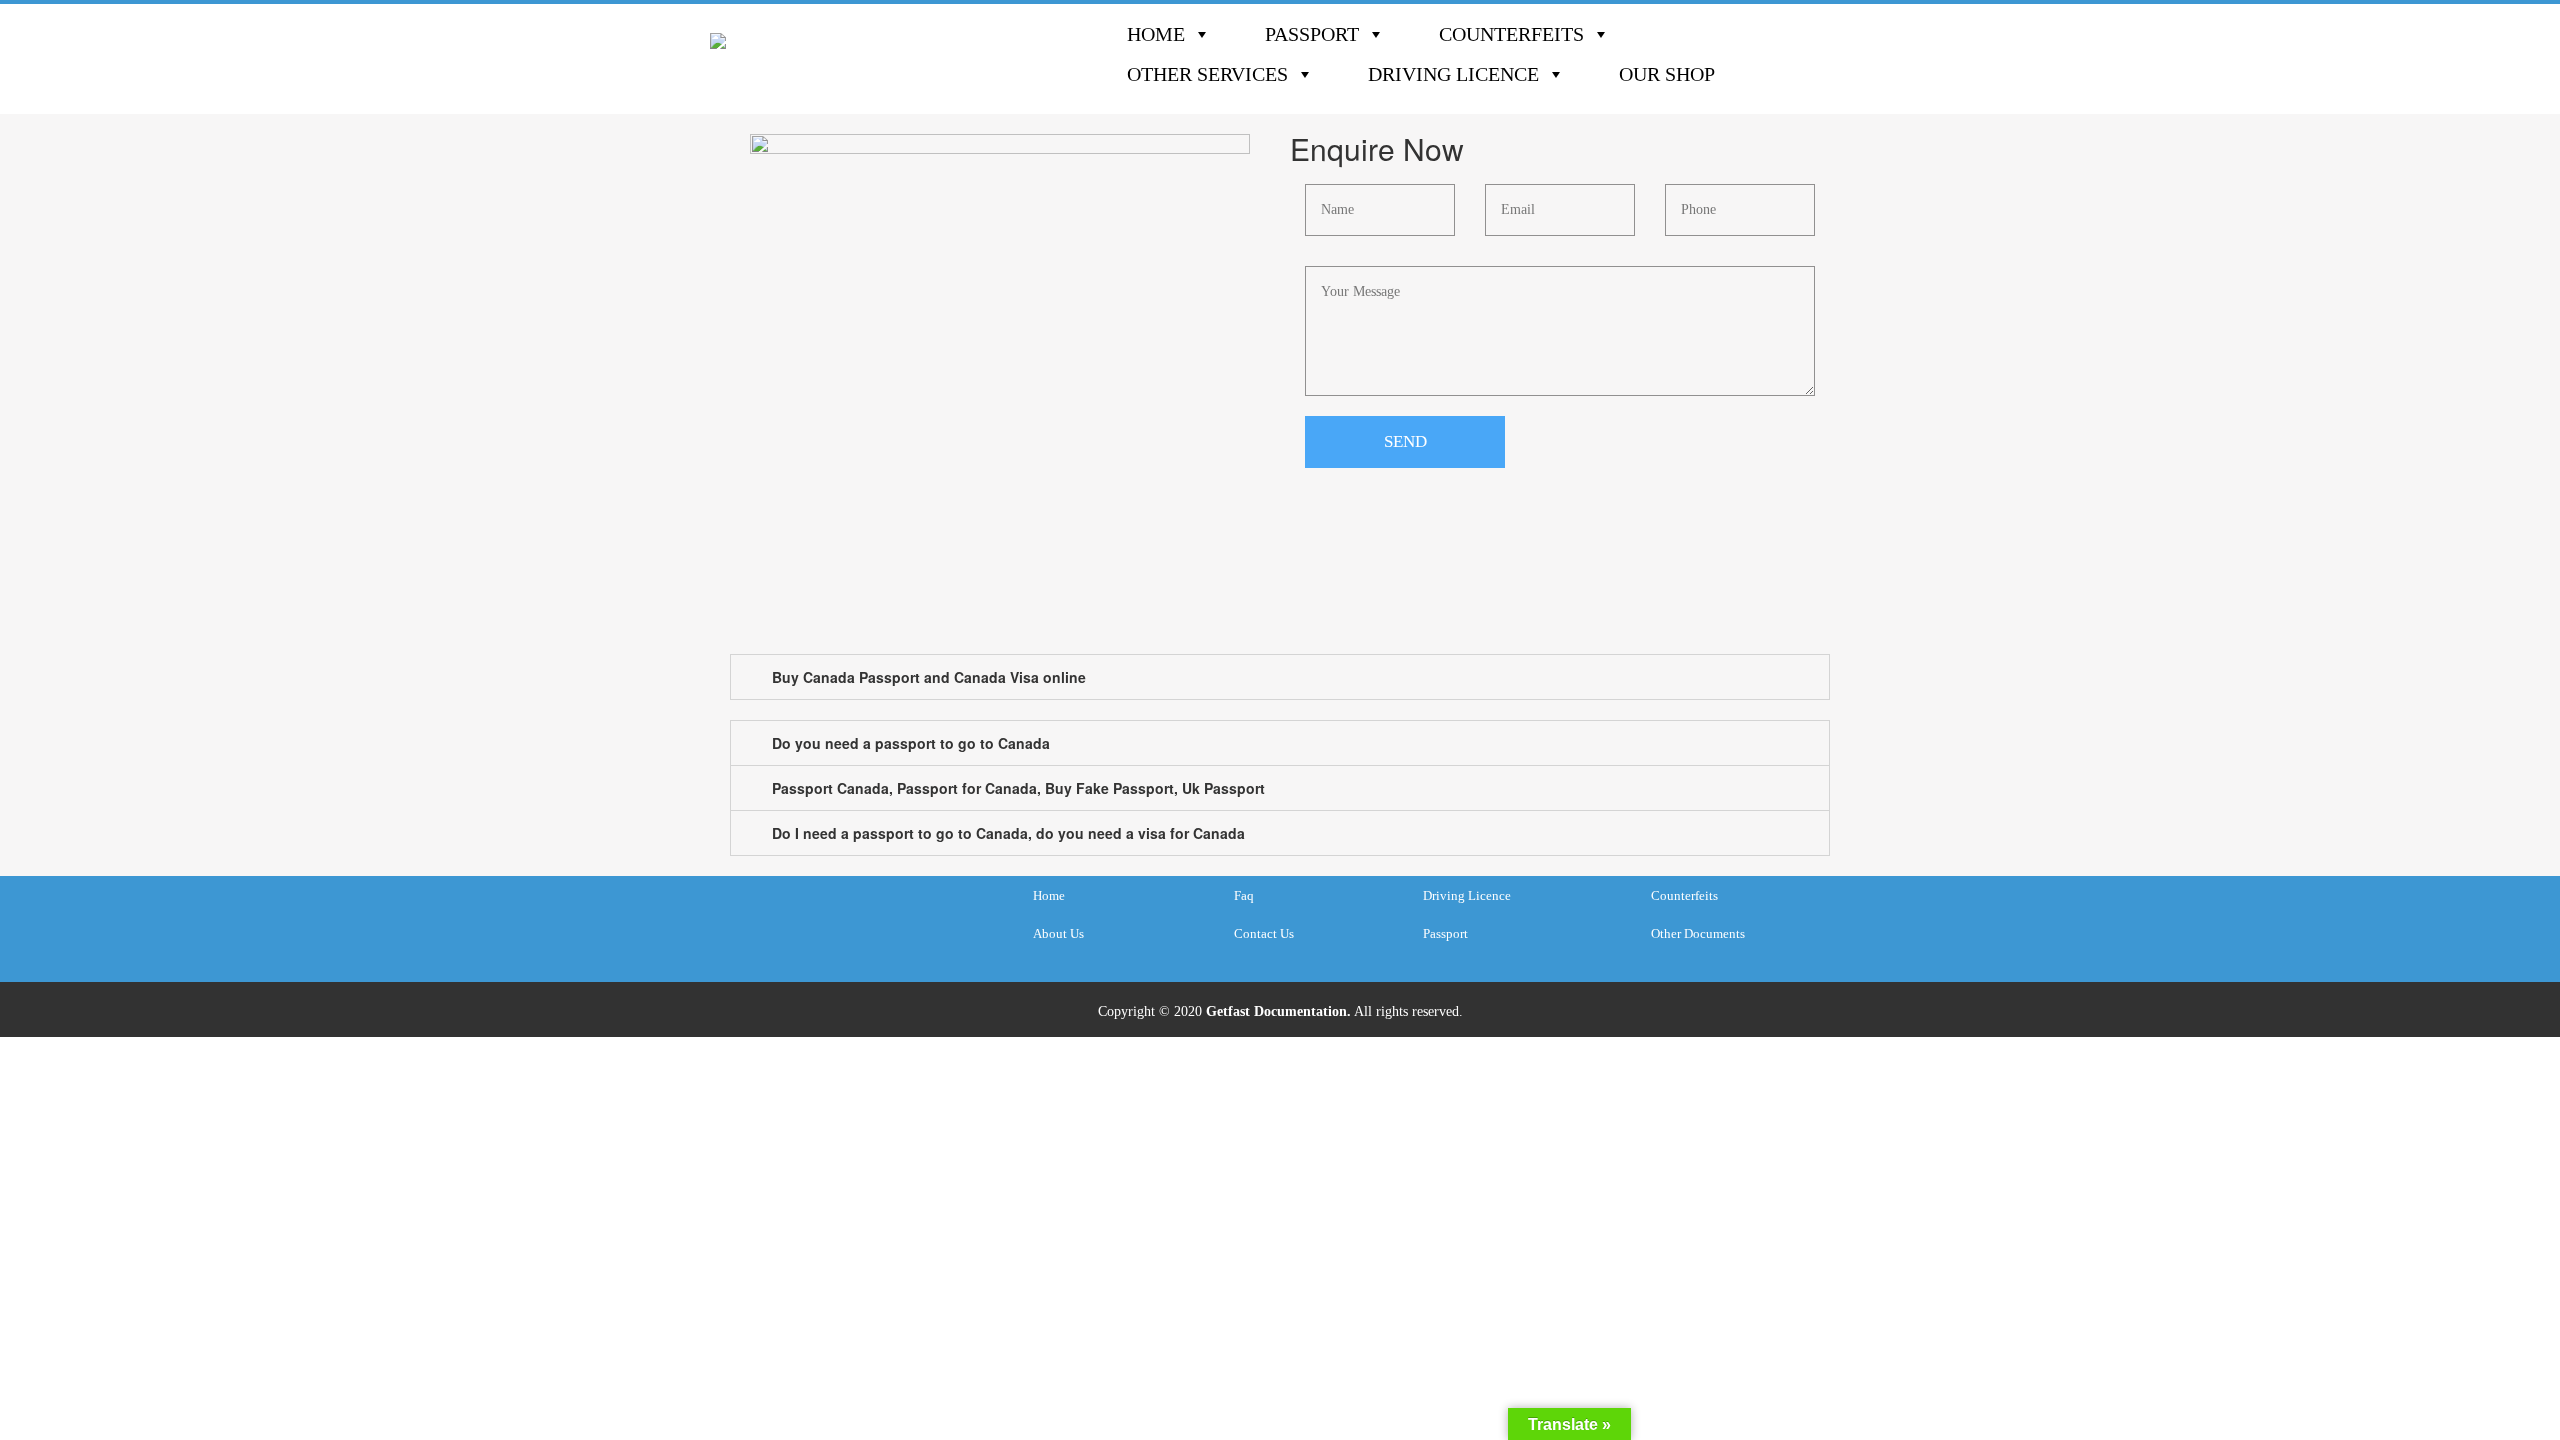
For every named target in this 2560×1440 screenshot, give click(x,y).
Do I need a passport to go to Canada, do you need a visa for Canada (1008, 833)
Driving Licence (1453, 74)
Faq (1244, 895)
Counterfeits (1511, 34)
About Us (1058, 933)
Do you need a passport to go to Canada (911, 743)
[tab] (1280, 677)
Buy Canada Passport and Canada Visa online (929, 677)
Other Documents (1698, 933)
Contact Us (1264, 933)
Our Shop (1667, 74)
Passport (1312, 34)
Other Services (1207, 74)
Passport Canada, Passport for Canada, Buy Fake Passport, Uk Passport (1018, 788)
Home (1156, 34)
